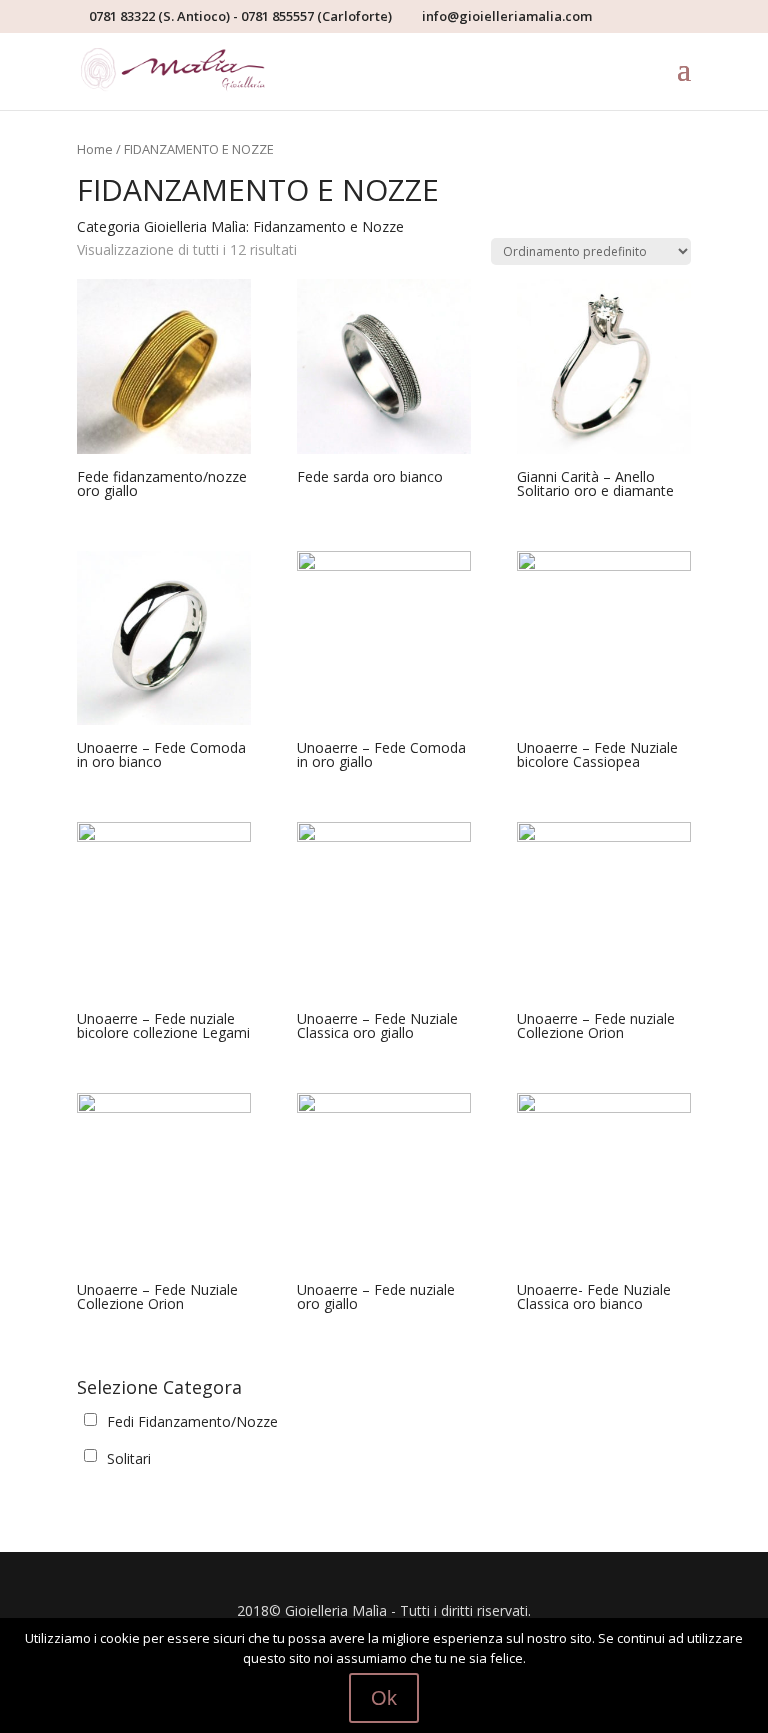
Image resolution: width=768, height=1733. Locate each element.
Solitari (129, 1458)
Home (95, 149)
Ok (384, 1698)
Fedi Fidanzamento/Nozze (192, 1421)
